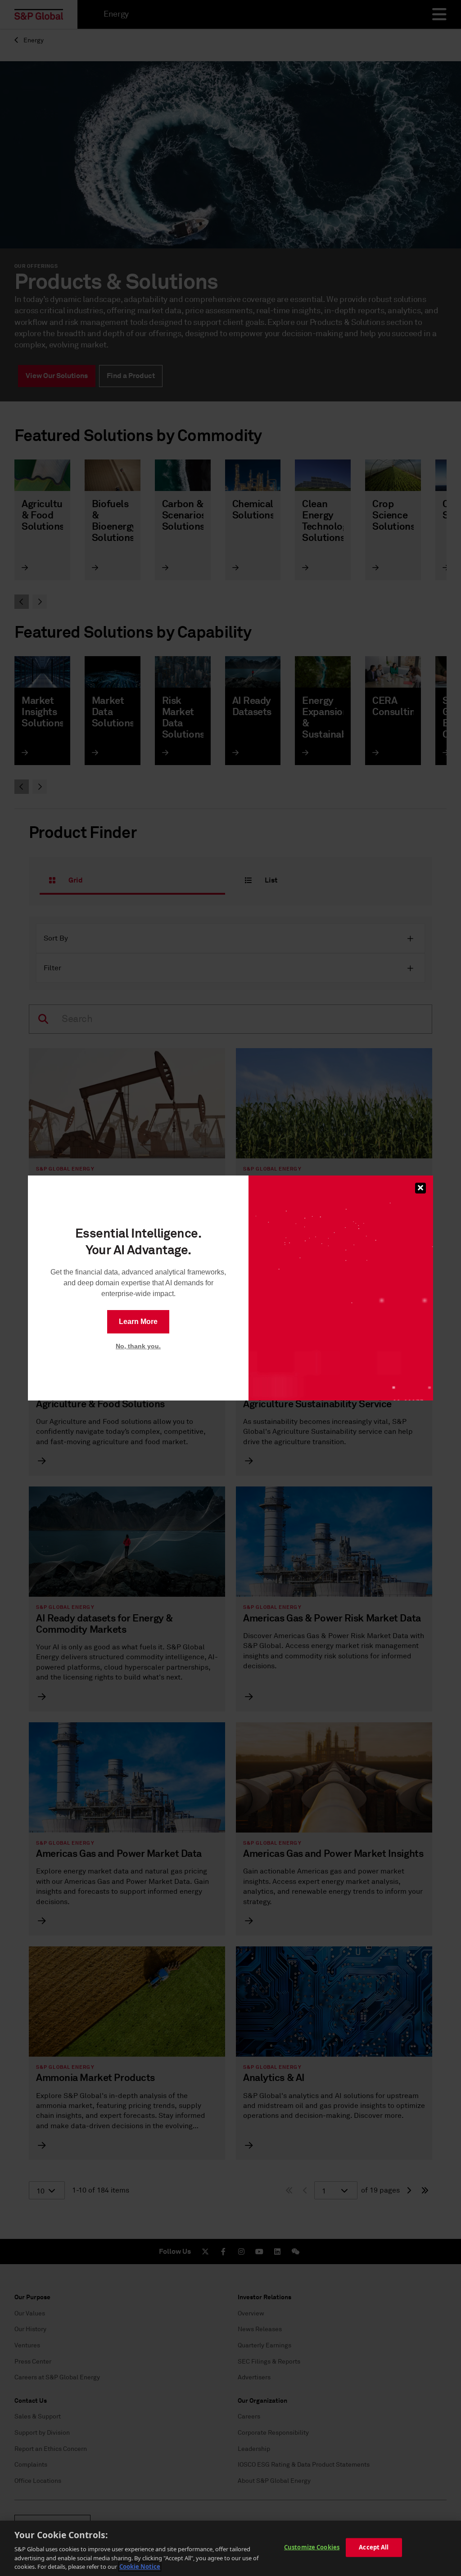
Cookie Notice (140, 2567)
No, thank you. (138, 1346)
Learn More (138, 1322)
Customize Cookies (312, 2547)
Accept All (374, 2547)
